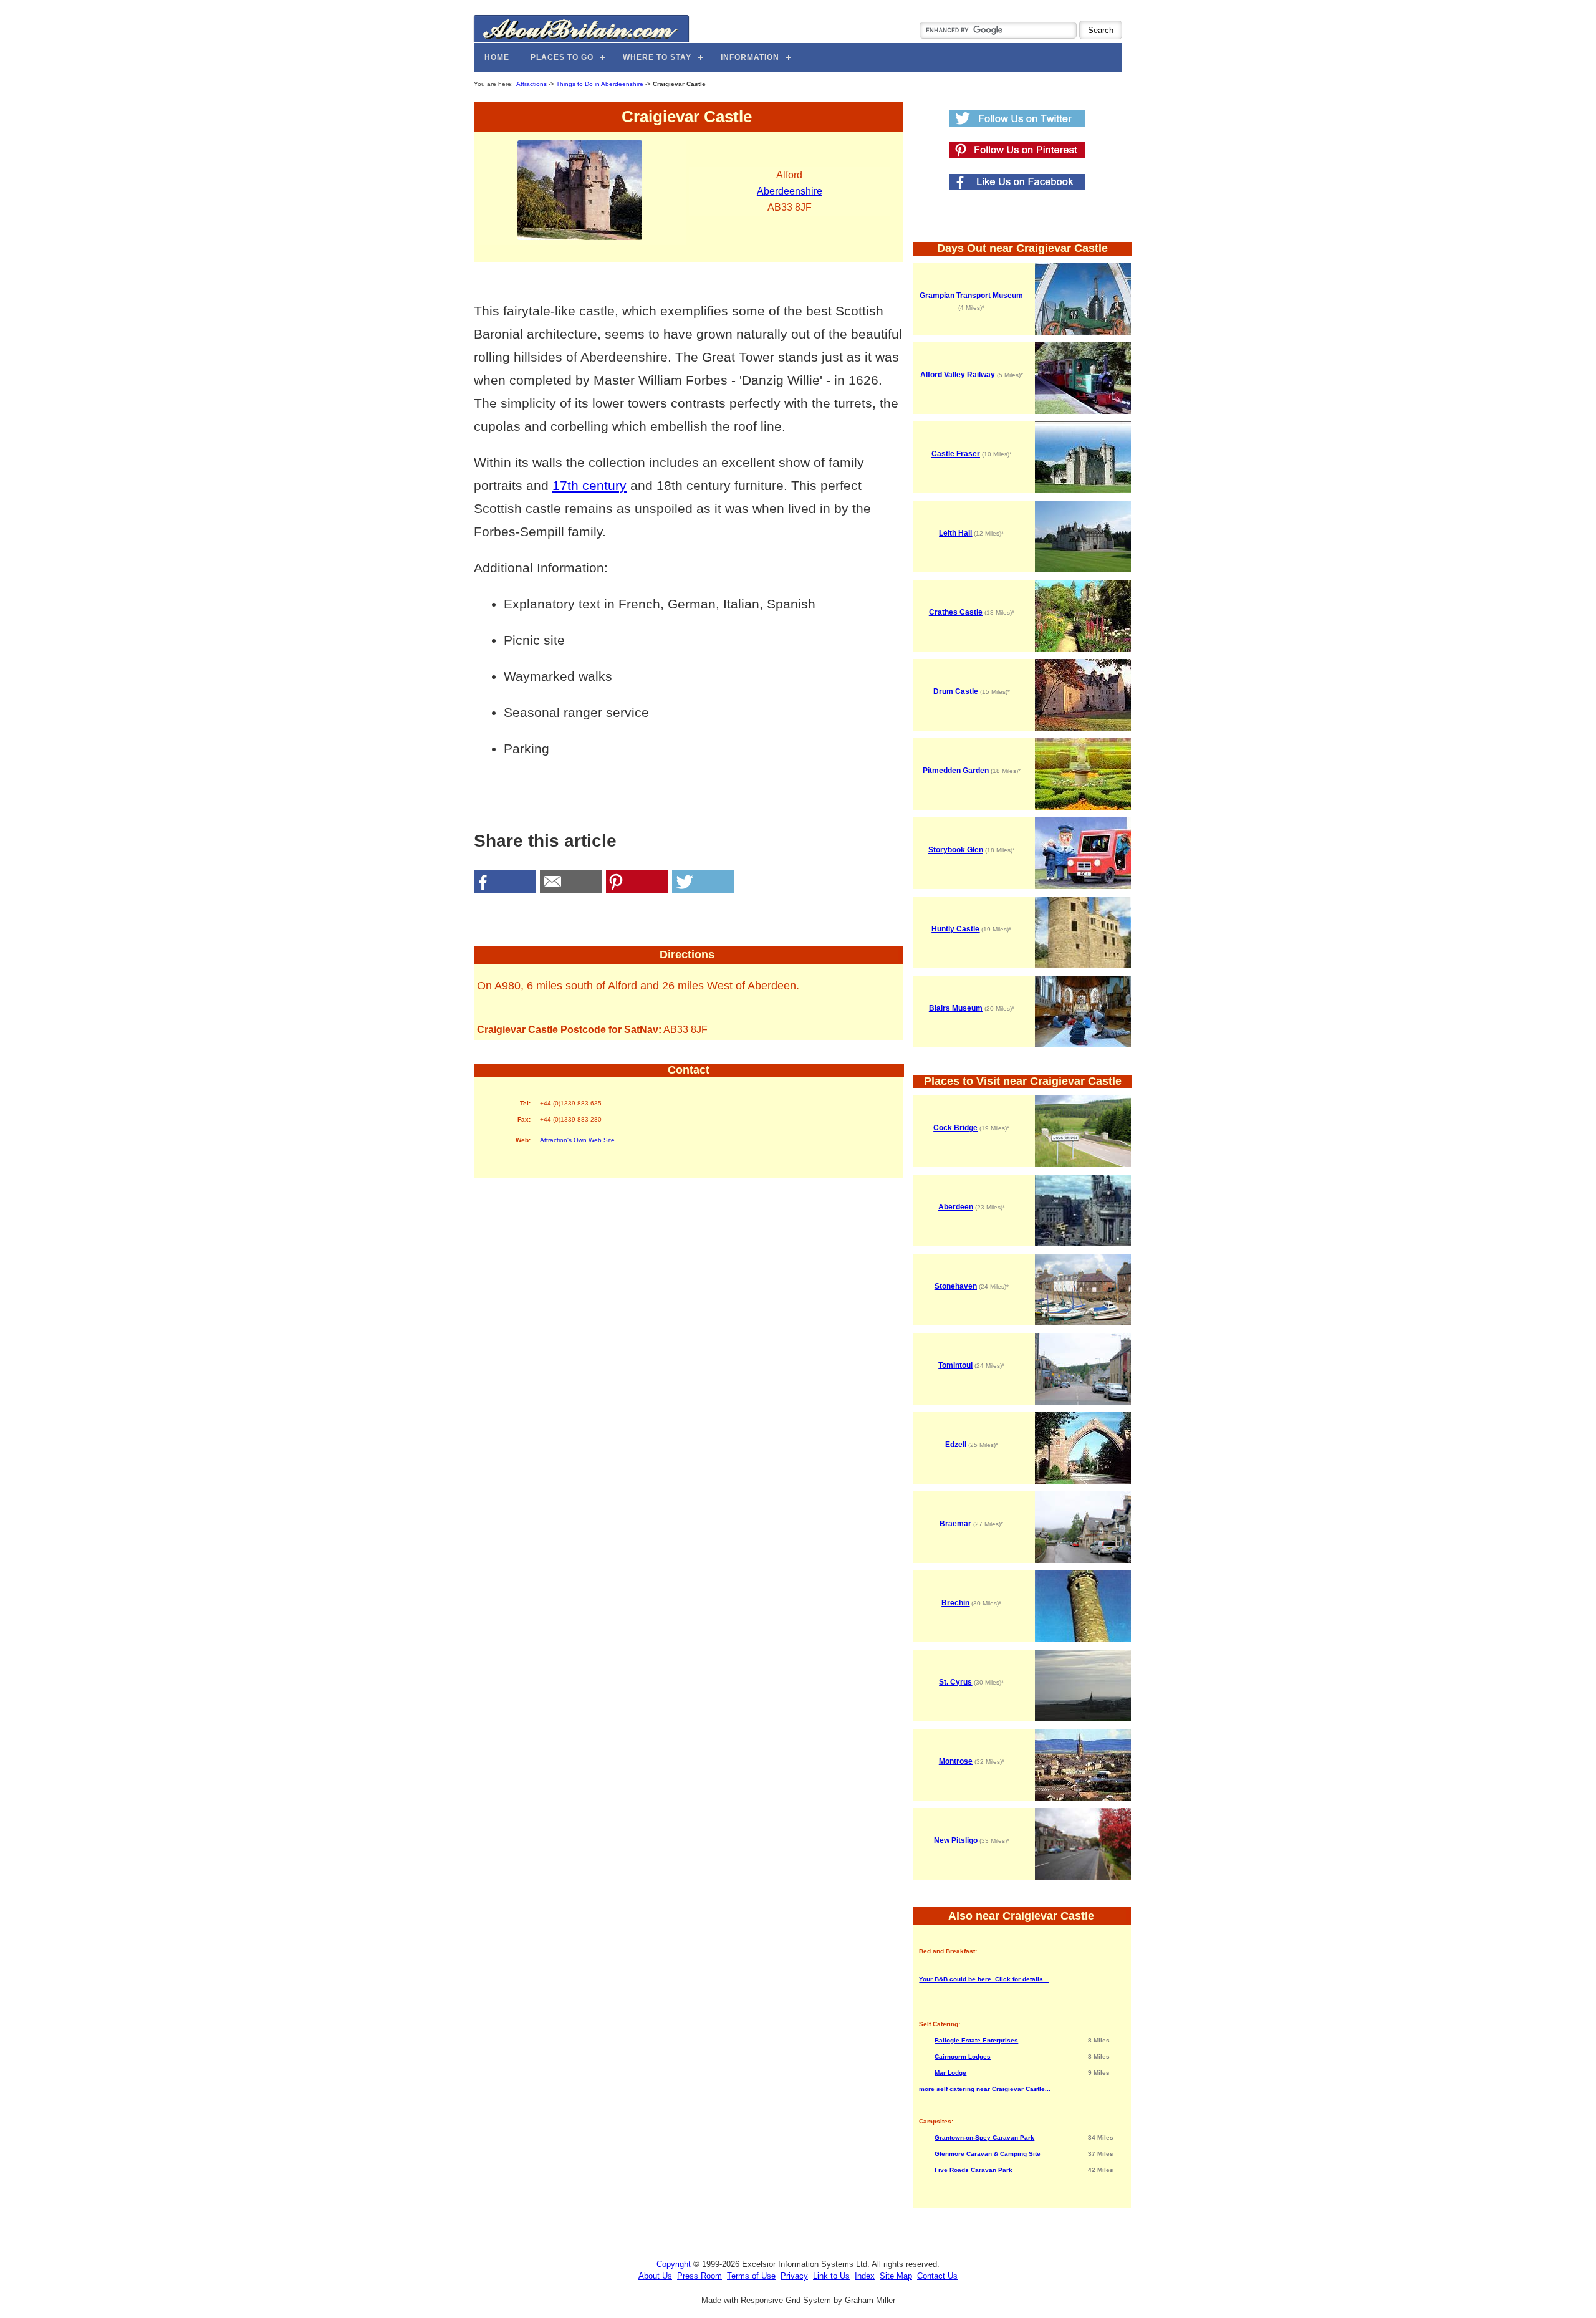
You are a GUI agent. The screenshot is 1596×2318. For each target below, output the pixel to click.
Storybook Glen (956, 850)
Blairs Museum (956, 1008)
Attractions (531, 84)
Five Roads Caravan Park (973, 2170)
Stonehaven (956, 1286)
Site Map (896, 2276)
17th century (589, 485)
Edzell (956, 1445)
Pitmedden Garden (956, 771)
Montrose (956, 1761)
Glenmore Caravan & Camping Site (988, 2154)
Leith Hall (955, 533)
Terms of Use (751, 2276)
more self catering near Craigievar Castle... (985, 2089)
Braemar (955, 1524)
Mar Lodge (950, 2073)
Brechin (955, 1603)
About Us (655, 2276)
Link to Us (831, 2276)
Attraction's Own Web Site (577, 1140)
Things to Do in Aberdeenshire (600, 84)
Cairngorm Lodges (963, 2056)
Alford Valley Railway (958, 375)
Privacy (794, 2276)
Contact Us (937, 2276)
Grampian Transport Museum (971, 296)
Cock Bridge (955, 1128)
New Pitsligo (956, 1840)
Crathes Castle (956, 612)
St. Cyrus (955, 1682)
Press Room (699, 2276)
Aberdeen (956, 1207)
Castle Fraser (956, 454)
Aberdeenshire (790, 191)
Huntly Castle (955, 929)
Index (865, 2276)
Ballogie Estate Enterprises (976, 2040)
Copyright (674, 2264)
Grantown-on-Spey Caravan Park (984, 2138)
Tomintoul (955, 1365)
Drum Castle (956, 691)
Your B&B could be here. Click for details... (984, 1979)
